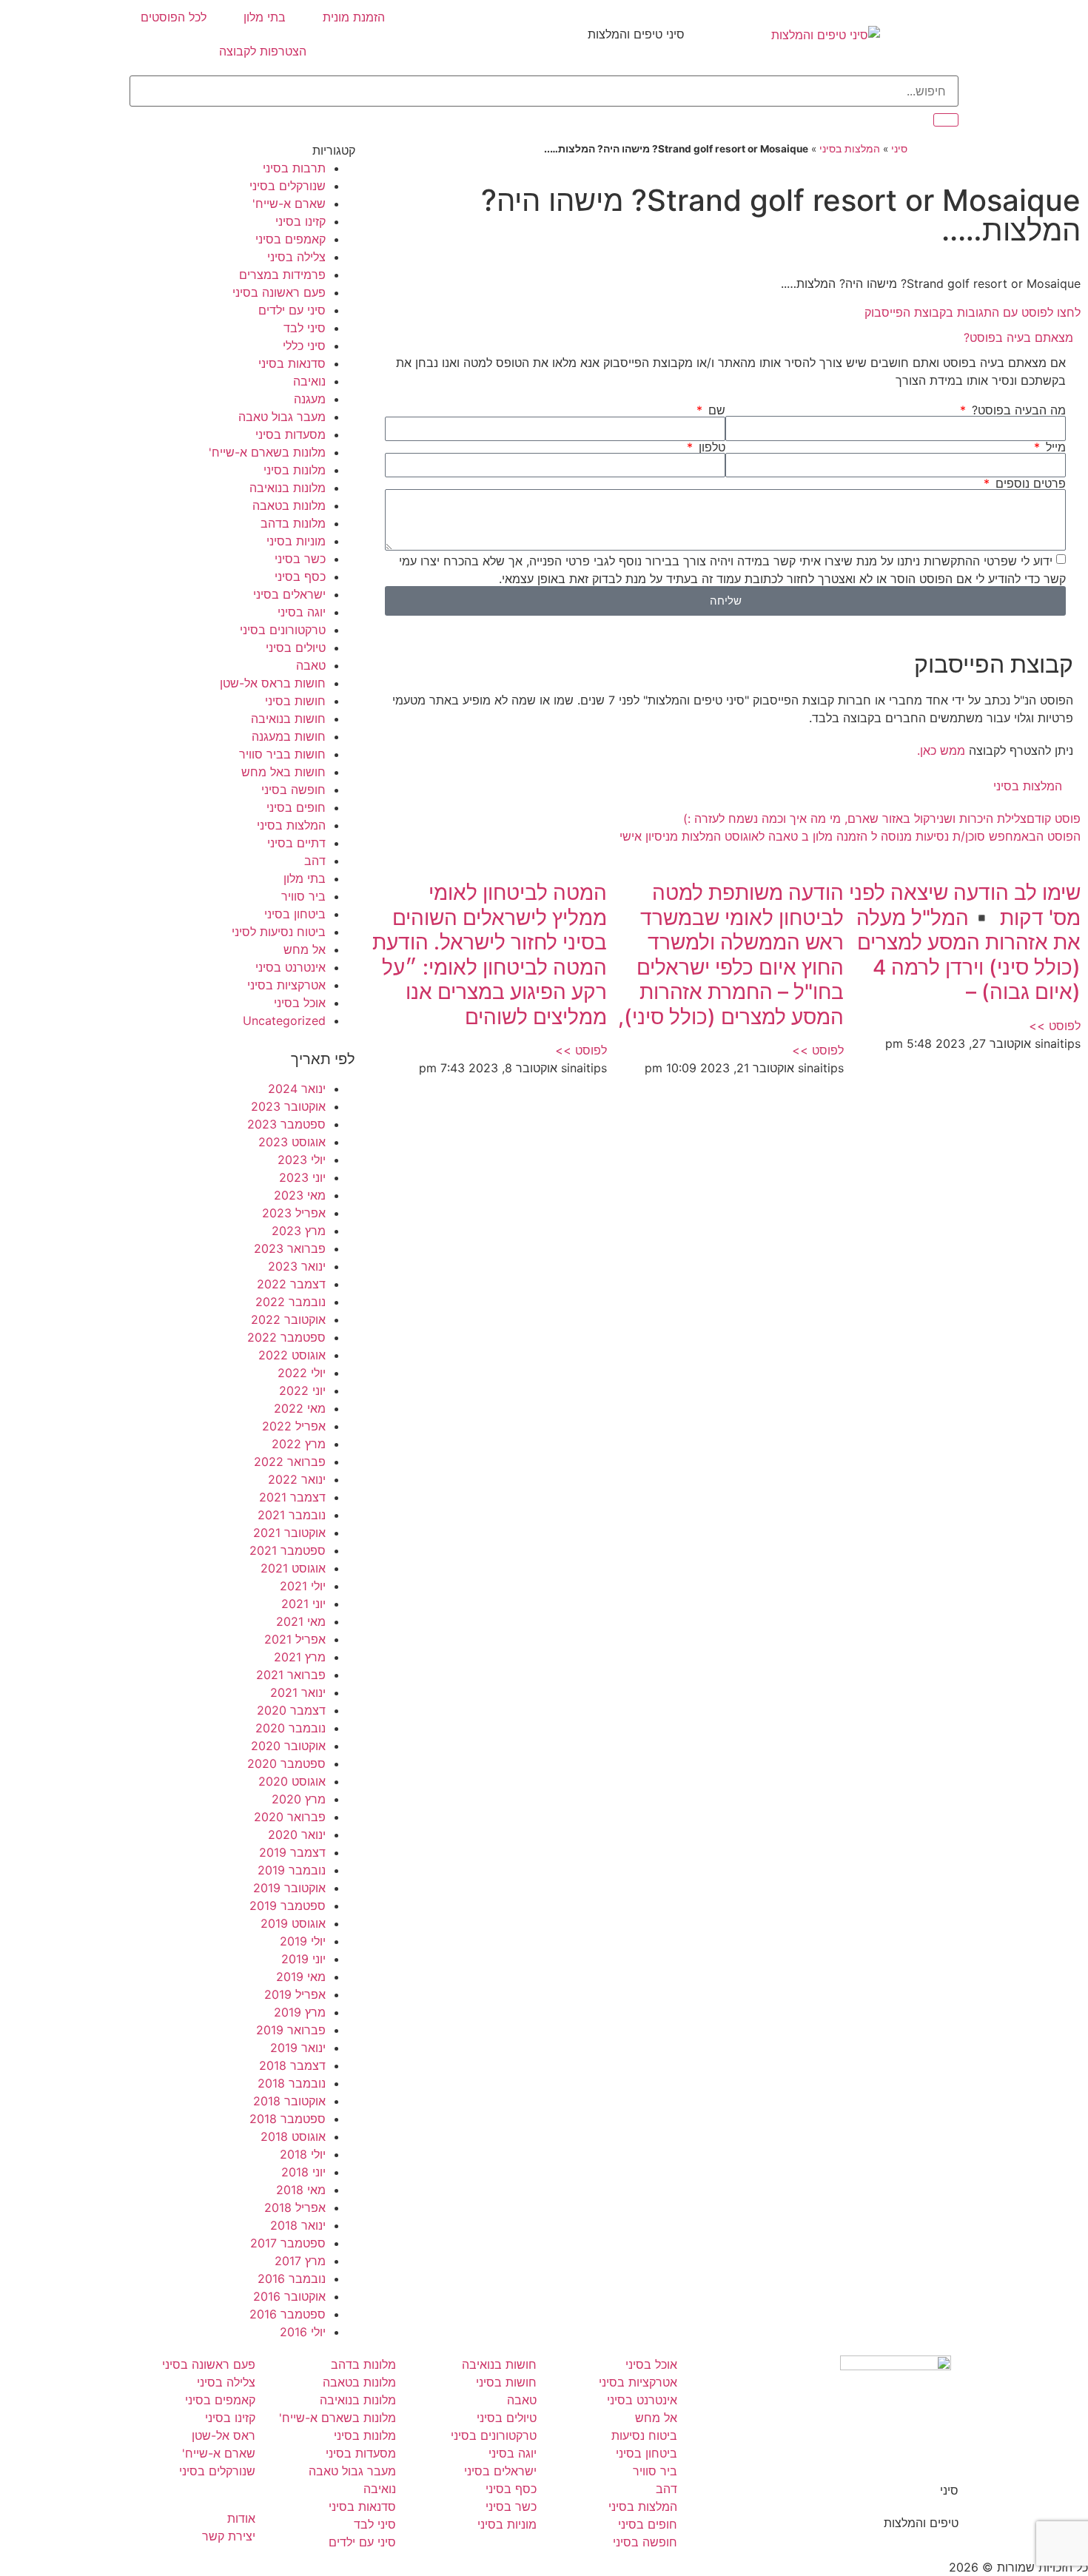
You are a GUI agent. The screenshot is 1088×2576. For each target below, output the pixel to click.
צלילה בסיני (296, 257)
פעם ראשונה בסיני (279, 292)
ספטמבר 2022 (286, 1337)
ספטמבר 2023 (286, 1124)
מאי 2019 (301, 1977)
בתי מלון (265, 17)
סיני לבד (305, 328)
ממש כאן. (941, 750)
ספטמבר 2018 (288, 2119)
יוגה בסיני (302, 612)
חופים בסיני (296, 807)
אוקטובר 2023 (288, 1106)
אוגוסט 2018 (293, 2136)
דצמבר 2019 (292, 1852)
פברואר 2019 (291, 2030)
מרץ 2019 (300, 2012)
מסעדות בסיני (291, 434)
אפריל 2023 (294, 1213)
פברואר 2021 (291, 1675)
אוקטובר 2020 (288, 1746)
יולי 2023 (302, 1160)
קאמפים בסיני (291, 239)
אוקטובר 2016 (289, 2296)
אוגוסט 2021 (293, 1568)
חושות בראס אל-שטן (273, 683)
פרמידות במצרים (282, 275)
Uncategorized (284, 1020)
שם (715, 410)
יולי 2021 (303, 1586)
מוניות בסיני (296, 541)
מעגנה (310, 399)
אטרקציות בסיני (286, 985)
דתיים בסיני (296, 843)
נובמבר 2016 (292, 2279)
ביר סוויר (303, 896)
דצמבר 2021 (292, 1497)
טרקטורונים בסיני (283, 630)
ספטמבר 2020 (286, 1763)
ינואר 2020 (297, 1835)
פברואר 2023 (290, 1248)
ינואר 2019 (298, 2048)
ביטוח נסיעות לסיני (279, 932)
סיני (899, 149)
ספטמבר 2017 (288, 2243)
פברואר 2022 (290, 1462)
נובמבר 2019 (292, 1870)
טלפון (710, 447)
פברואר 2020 (290, 1817)
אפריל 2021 (295, 1639)
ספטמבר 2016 (288, 2314)
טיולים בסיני (296, 648)
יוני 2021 (303, 1604)
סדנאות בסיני (292, 363)
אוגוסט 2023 (292, 1142)
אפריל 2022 (294, 1426)
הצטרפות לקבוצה (263, 51)
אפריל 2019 (295, 1994)
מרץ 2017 (300, 2261)
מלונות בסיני (295, 470)
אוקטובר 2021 (289, 1533)
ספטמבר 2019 (288, 1906)
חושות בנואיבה (288, 719)
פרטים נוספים (1029, 483)
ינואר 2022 (297, 1479)
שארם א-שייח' (289, 204)
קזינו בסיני (300, 221)
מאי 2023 (300, 1195)
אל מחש (305, 949)
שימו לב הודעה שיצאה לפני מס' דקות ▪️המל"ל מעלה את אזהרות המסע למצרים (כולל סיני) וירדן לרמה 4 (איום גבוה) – (965, 942)
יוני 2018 (303, 2172)
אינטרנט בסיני (291, 967)
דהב (315, 861)
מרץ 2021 (300, 1657)
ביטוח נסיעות (644, 2435)
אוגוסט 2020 (292, 1781)
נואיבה (309, 381)
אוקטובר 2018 (289, 2101)
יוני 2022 (302, 1390)
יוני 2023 (302, 1177)
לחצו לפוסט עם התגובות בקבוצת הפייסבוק (973, 312)
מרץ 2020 (299, 1799)
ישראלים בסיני (289, 594)
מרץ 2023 (299, 1231)
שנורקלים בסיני (288, 186)
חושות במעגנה (289, 736)
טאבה (311, 665)
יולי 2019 (303, 1941)
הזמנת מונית (354, 17)
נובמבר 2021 (292, 1515)
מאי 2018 (301, 2190)
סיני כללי (304, 346)
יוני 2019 (303, 1959)
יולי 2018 (303, 2154)
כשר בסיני (300, 559)
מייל (1054, 447)
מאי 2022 (300, 1408)
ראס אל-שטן (224, 2435)
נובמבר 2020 (291, 1728)
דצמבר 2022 (291, 1284)
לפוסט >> (1055, 1026)
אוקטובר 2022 (288, 1319)
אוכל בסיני (300, 1003)
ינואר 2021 (298, 1692)
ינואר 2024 (297, 1089)
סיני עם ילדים (292, 310)
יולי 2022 (302, 1373)
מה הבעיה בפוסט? (1017, 410)
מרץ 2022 (299, 1444)
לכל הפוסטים (174, 17)
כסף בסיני (300, 576)
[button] (725, 337)
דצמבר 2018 (292, 2065)
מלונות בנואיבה (288, 488)
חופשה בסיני (293, 790)
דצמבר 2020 (291, 1710)
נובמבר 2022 (291, 1302)
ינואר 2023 (297, 1266)
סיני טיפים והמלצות (636, 34)
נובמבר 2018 (292, 2083)
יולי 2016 (303, 2332)
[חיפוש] (946, 120)
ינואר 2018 (298, 2225)
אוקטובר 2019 (289, 1888)
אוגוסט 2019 (293, 1923)
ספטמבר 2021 (288, 1550)
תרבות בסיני (294, 168)
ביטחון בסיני (295, 914)
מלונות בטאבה (289, 505)
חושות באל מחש (283, 772)
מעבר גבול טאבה (282, 417)
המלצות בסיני (850, 149)
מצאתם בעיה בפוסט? (1018, 337)
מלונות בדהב (293, 523)
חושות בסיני (295, 701)
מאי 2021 (301, 1621)
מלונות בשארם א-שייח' (267, 452)
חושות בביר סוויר (282, 754)
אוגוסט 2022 (292, 1355)
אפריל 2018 (295, 2207)
